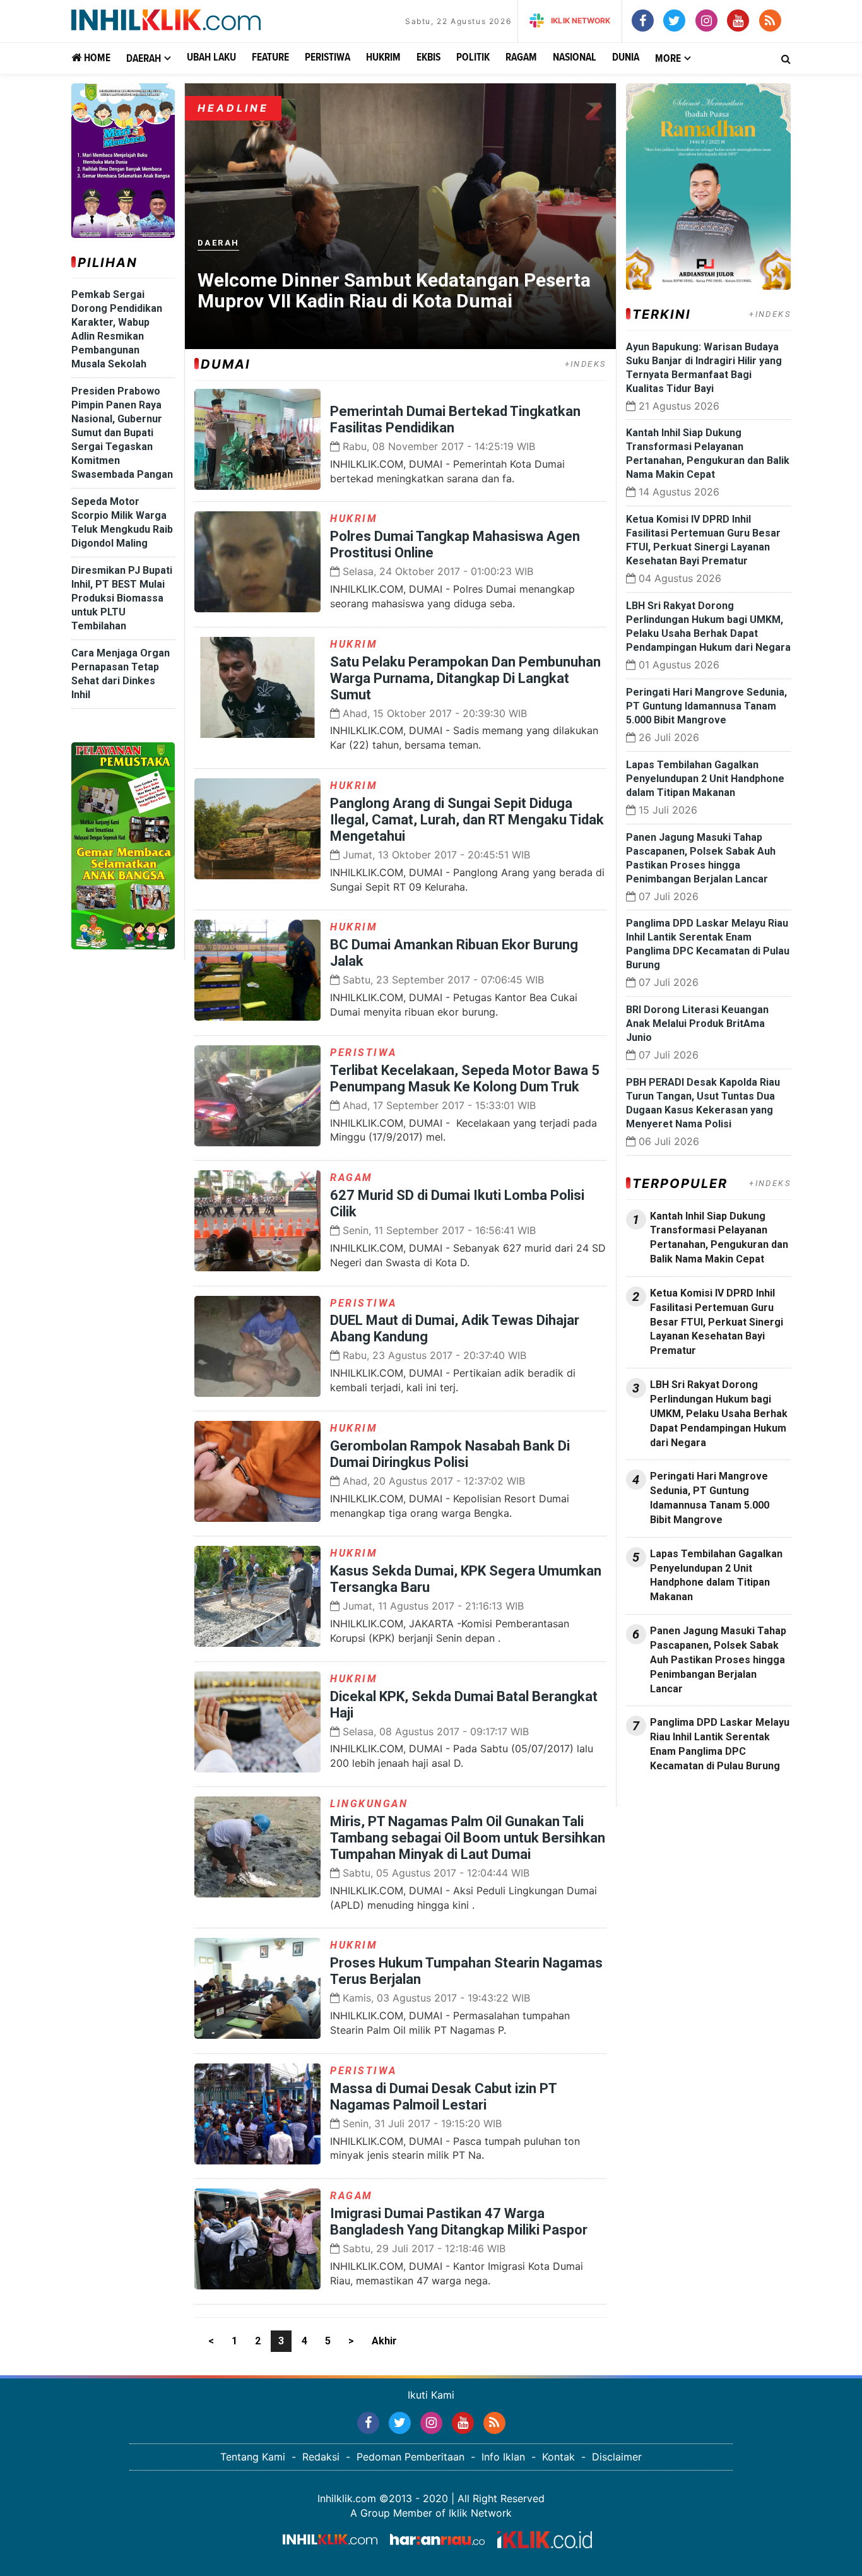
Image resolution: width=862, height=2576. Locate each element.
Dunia (626, 58)
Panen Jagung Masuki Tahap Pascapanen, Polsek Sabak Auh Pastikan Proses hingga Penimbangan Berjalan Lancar (718, 1659)
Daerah (218, 243)
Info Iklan (503, 2457)
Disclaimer (617, 2457)
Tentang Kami (253, 2457)
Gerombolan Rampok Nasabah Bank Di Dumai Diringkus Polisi (450, 1454)
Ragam (521, 58)
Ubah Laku (211, 58)
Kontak (558, 2457)
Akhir (384, 2341)
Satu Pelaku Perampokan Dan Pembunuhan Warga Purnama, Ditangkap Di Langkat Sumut (465, 678)
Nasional (575, 58)
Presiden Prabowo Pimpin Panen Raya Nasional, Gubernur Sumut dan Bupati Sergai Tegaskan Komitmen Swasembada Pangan (122, 433)
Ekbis (428, 58)
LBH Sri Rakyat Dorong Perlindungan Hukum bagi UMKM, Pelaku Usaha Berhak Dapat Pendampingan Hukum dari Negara (719, 1413)
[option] (400, 216)
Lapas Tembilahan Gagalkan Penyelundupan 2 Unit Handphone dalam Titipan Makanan (705, 779)
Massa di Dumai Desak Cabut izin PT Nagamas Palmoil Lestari (443, 2097)
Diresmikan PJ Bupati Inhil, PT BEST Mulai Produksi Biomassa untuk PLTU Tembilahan (122, 598)
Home (96, 58)
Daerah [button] (144, 59)
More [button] (668, 59)
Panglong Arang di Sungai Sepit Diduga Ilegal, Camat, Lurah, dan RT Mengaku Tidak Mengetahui (467, 820)
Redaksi (321, 2457)
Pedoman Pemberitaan (410, 2457)
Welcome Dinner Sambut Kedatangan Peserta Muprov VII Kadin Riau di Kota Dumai (394, 290)
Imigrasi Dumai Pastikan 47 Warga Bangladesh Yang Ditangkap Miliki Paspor (459, 2222)
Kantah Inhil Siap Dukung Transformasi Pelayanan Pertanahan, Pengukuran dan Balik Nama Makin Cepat (719, 1238)
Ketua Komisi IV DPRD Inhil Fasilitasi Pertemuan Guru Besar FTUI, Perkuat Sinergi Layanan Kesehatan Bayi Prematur (717, 1322)
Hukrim (383, 58)
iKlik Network (581, 21)
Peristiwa (328, 58)
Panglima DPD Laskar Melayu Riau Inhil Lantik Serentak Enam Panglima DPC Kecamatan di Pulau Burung (720, 1744)
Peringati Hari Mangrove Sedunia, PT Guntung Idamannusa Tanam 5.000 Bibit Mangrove (706, 706)
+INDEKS (586, 364)
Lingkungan (369, 1804)
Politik (473, 58)
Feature (270, 58)
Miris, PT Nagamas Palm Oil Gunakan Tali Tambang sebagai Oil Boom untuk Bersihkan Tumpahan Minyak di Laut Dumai (468, 1838)
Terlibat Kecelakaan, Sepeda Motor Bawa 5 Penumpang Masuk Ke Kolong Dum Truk (465, 1078)
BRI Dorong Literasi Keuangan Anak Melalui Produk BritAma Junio (697, 1024)
